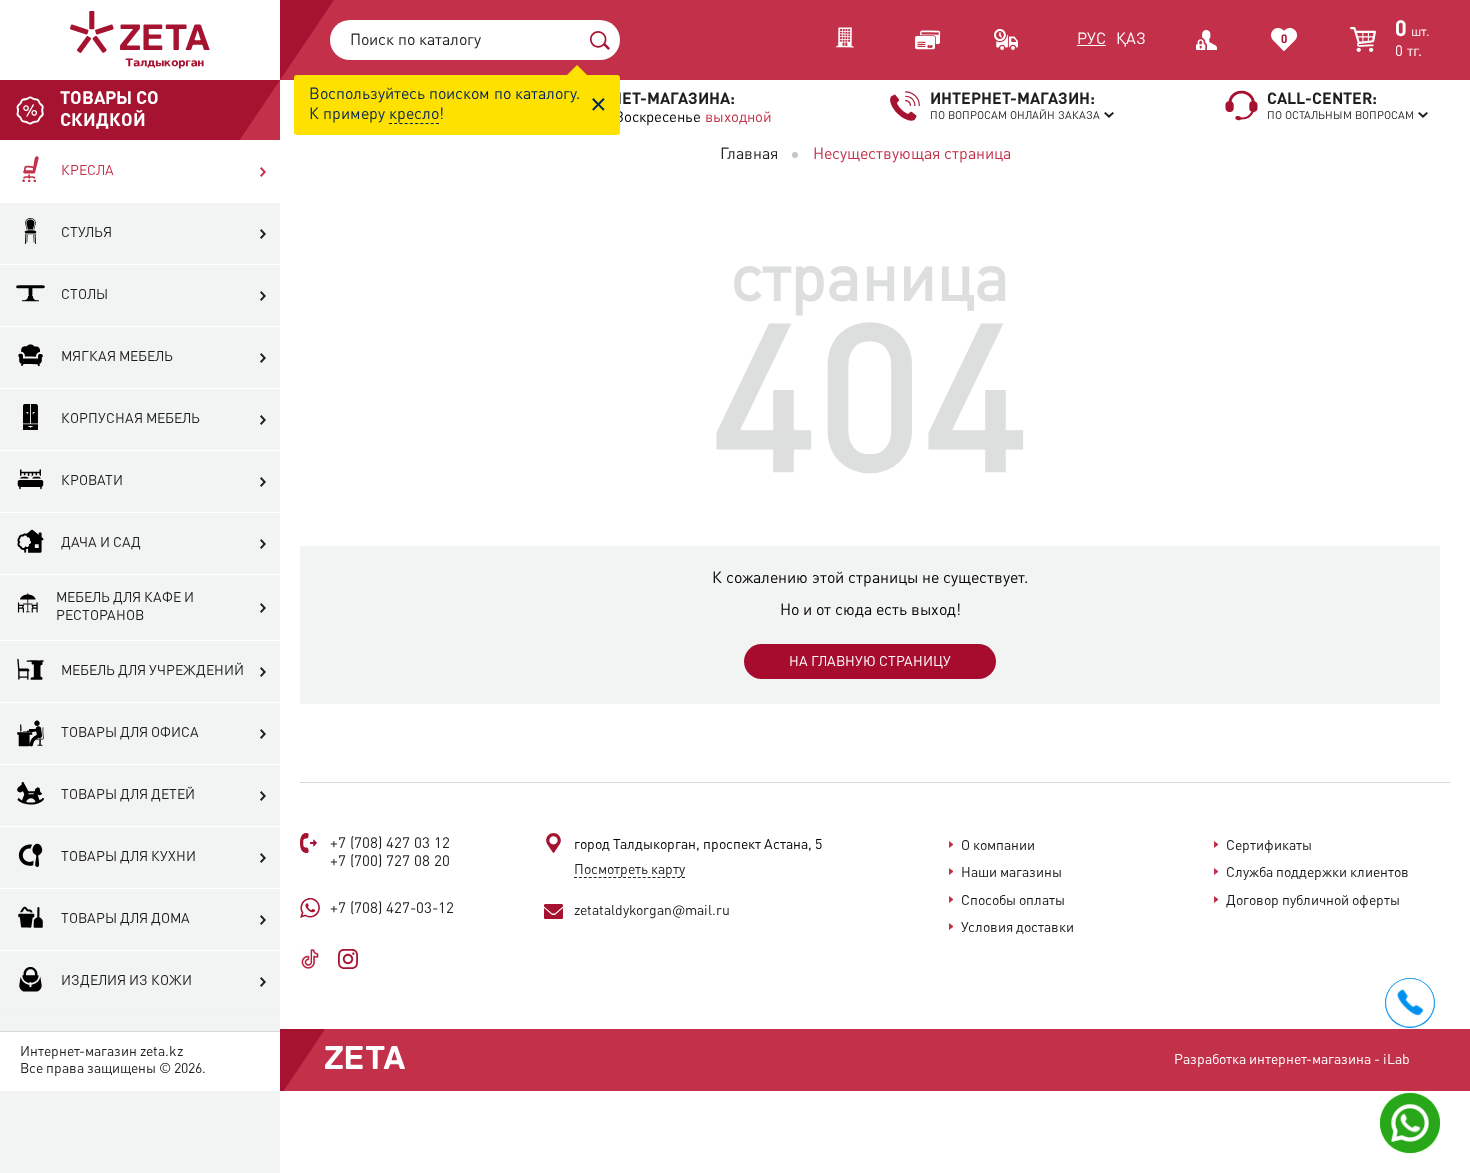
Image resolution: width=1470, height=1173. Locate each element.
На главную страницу (870, 662)
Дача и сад (101, 543)
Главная (749, 155)
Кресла (87, 171)
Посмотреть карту (629, 870)
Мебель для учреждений (152, 671)
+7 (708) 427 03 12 (390, 844)
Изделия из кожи (126, 981)
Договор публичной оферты (1313, 901)
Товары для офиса (130, 733)
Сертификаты (1269, 846)
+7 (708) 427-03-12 (392, 909)
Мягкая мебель (117, 357)
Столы (84, 295)
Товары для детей (128, 795)
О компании (998, 846)
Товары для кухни (128, 857)
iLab (1396, 1060)
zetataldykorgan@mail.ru (652, 911)
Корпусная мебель (130, 419)
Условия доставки (1017, 928)
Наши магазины (1011, 873)
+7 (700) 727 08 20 (390, 862)
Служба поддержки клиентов (1317, 873)
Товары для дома (125, 919)
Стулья (86, 233)
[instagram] (355, 959)
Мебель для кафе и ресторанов (125, 607)
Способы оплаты (1013, 901)
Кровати (92, 481)
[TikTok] (317, 959)
